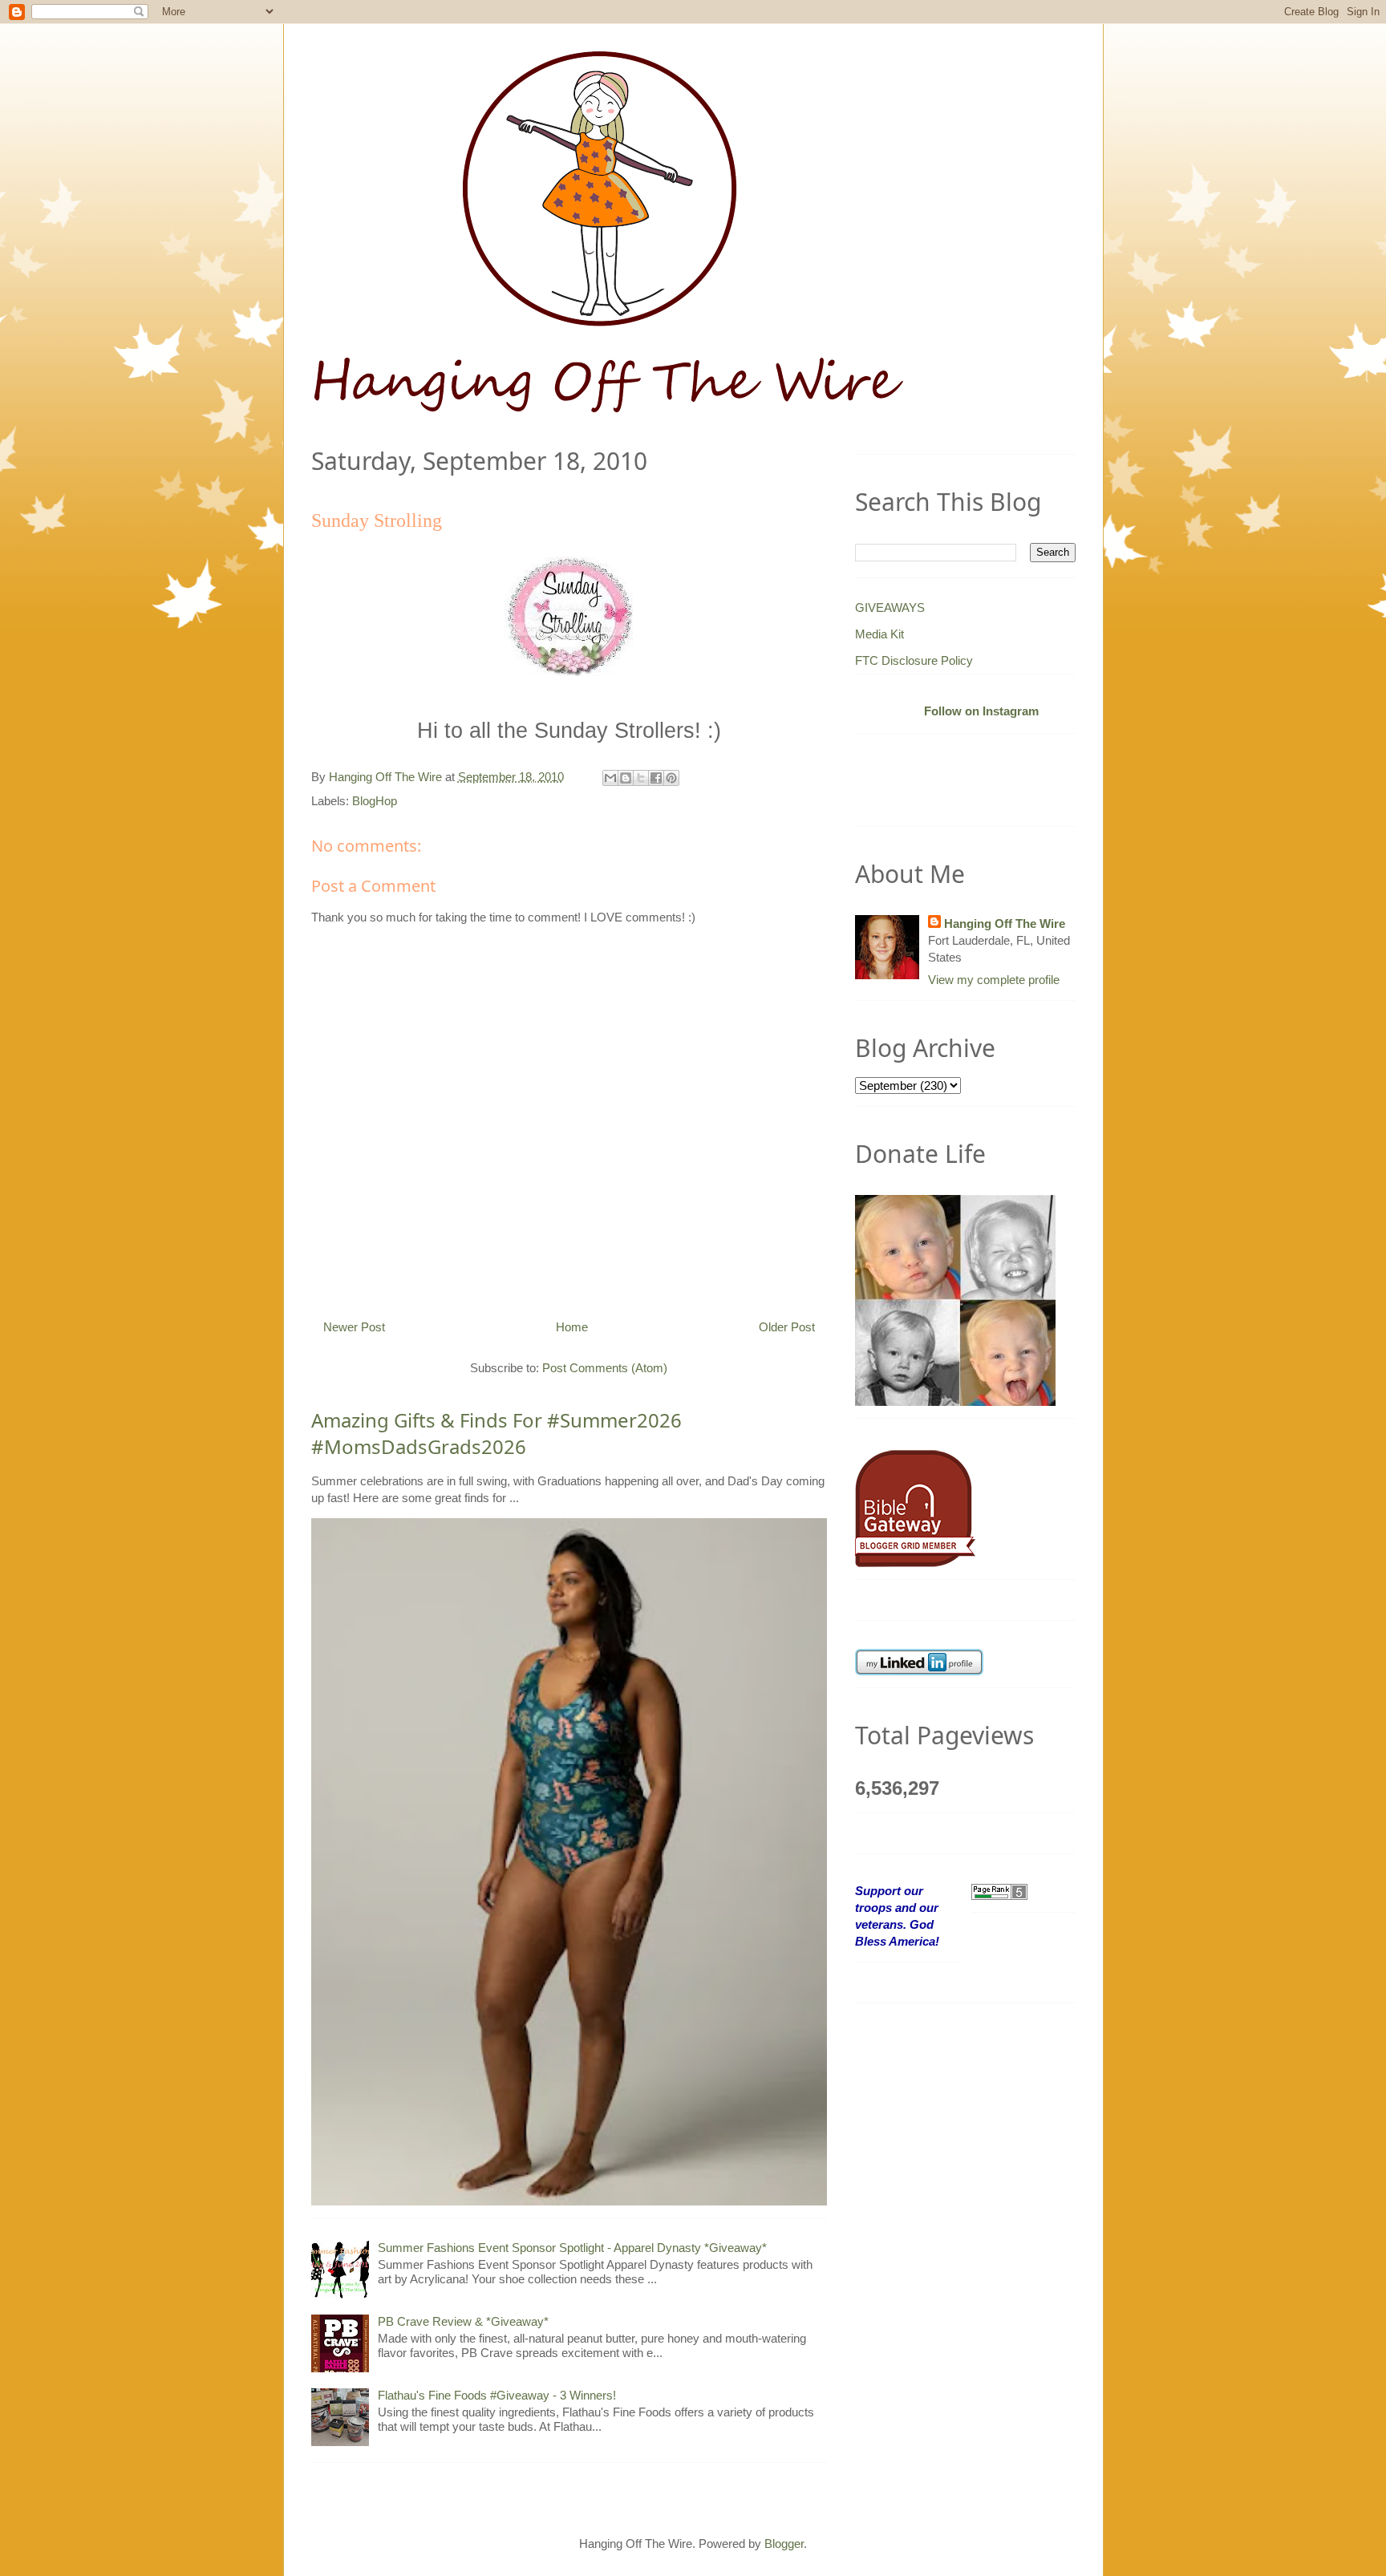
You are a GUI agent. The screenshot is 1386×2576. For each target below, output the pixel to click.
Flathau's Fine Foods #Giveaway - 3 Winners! (497, 2395)
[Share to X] (641, 778)
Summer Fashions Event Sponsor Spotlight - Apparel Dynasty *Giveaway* (572, 2248)
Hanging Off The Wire (1005, 923)
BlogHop (375, 801)
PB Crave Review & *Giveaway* (463, 2321)
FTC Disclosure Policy (914, 660)
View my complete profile (994, 980)
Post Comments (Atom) (605, 1368)
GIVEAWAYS (890, 608)
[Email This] (610, 778)
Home (572, 1327)
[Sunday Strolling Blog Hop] (569, 615)
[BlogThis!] (626, 778)
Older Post (787, 1327)
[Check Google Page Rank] (999, 1891)
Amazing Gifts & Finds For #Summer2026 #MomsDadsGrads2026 (496, 1434)
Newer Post (354, 1327)
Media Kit (879, 634)
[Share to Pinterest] (671, 778)
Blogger (784, 2544)
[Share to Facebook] (656, 778)
